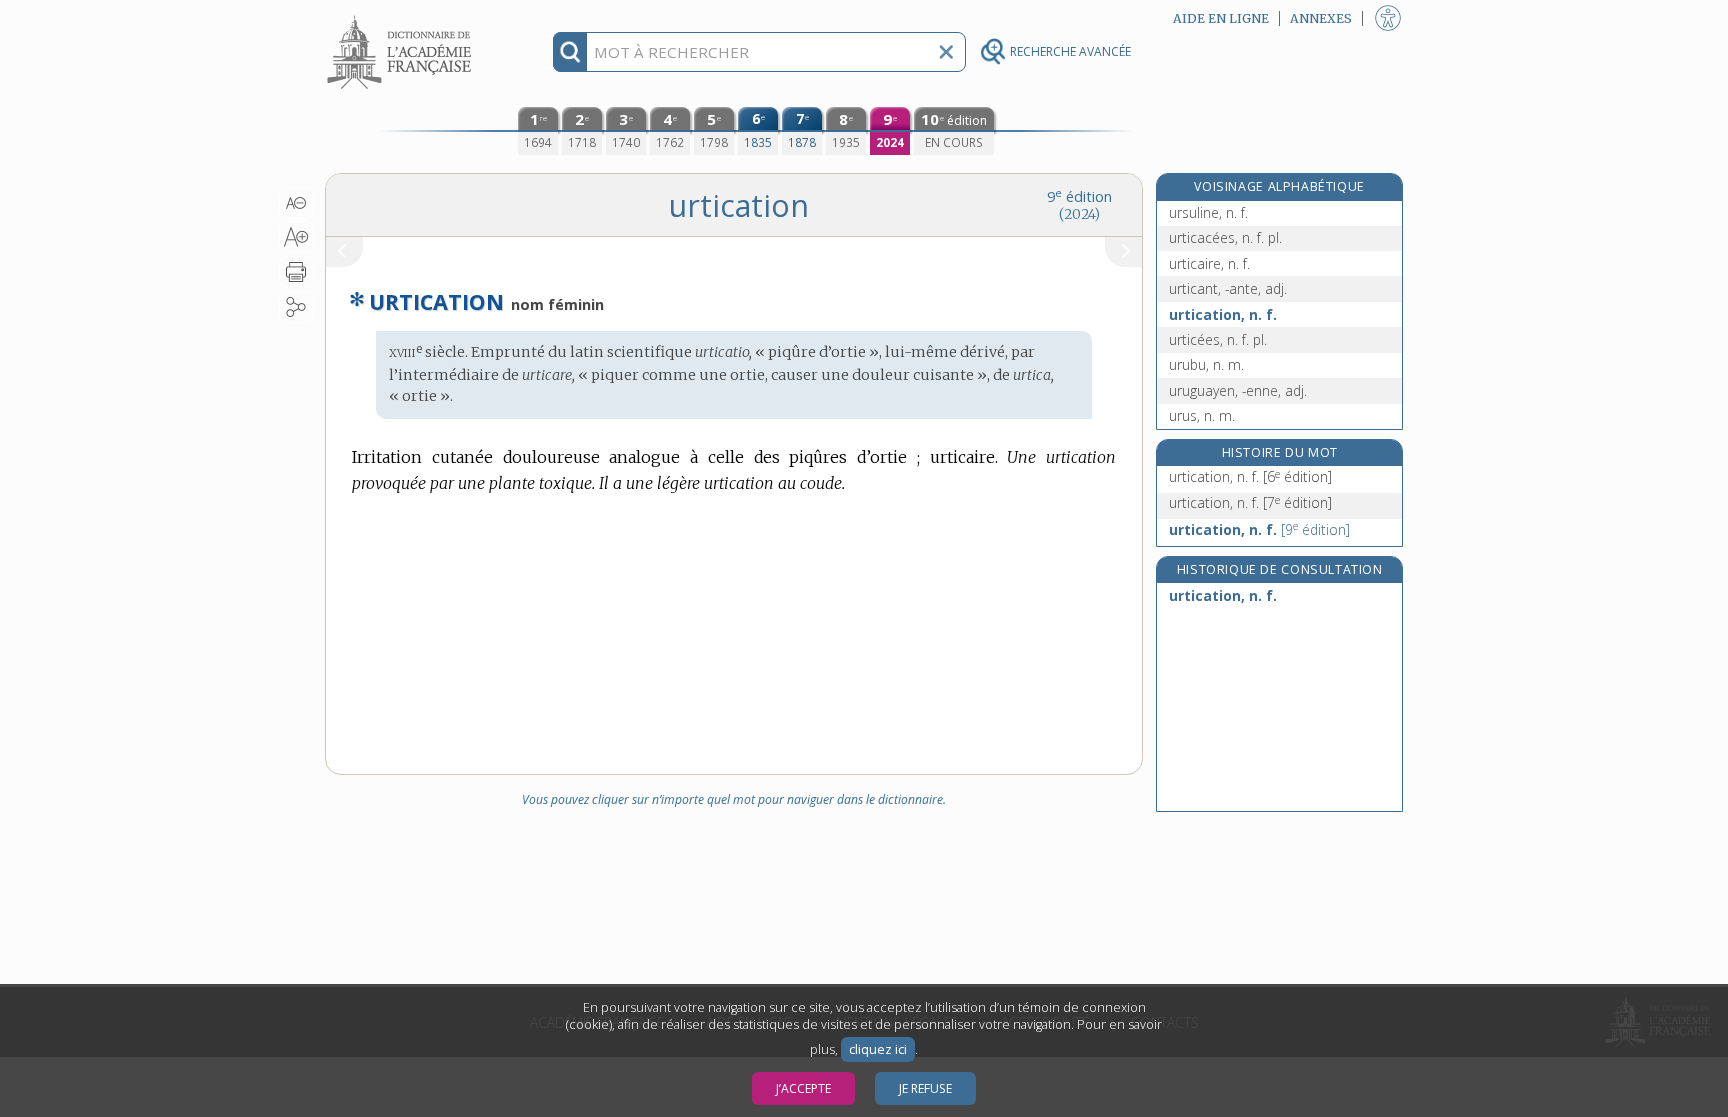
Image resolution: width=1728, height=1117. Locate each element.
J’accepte (803, 1088)
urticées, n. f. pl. (1218, 339)
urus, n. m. (1202, 415)
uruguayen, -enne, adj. (1238, 390)
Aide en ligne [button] (1221, 18)
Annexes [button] (1321, 18)
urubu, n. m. (1206, 364)
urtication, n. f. (1223, 314)
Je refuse (925, 1088)
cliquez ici (878, 1049)
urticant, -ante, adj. (1228, 288)
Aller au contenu (402, 17)
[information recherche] (570, 52)
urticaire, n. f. (1209, 263)
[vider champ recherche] (946, 52)
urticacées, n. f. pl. (1225, 237)
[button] (296, 203)
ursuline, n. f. (1208, 212)
